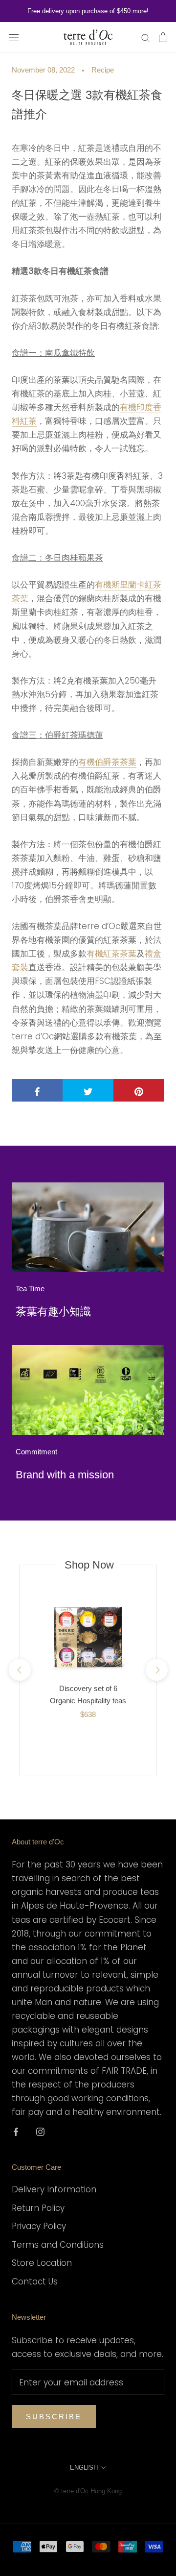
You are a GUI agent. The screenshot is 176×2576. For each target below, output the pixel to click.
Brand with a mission (65, 1475)
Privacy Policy (39, 2226)
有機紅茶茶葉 (111, 954)
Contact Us (35, 2282)
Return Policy (38, 2208)
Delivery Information (54, 2189)
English (84, 2467)
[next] (156, 1670)
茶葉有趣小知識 (53, 1312)
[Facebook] (16, 2131)
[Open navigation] (14, 37)
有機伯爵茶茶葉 (107, 762)
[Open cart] (163, 37)
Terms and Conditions (58, 2245)
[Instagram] (40, 2131)
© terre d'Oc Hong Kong (88, 2491)
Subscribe (54, 2417)
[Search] (146, 37)
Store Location (42, 2263)
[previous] (19, 1670)
